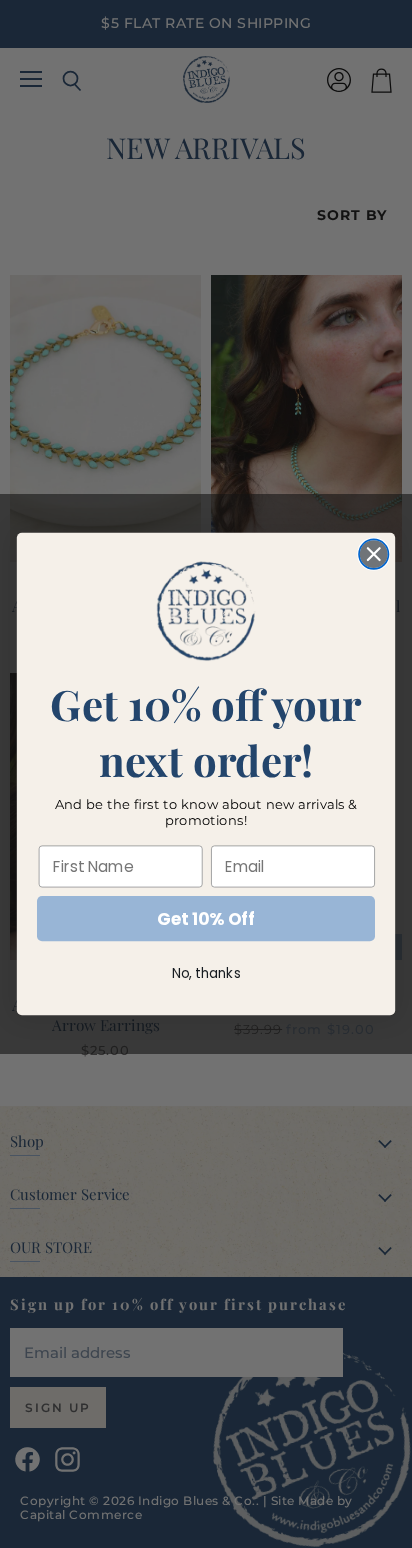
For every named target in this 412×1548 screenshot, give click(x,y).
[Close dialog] (373, 553)
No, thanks (206, 973)
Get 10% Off (206, 919)
